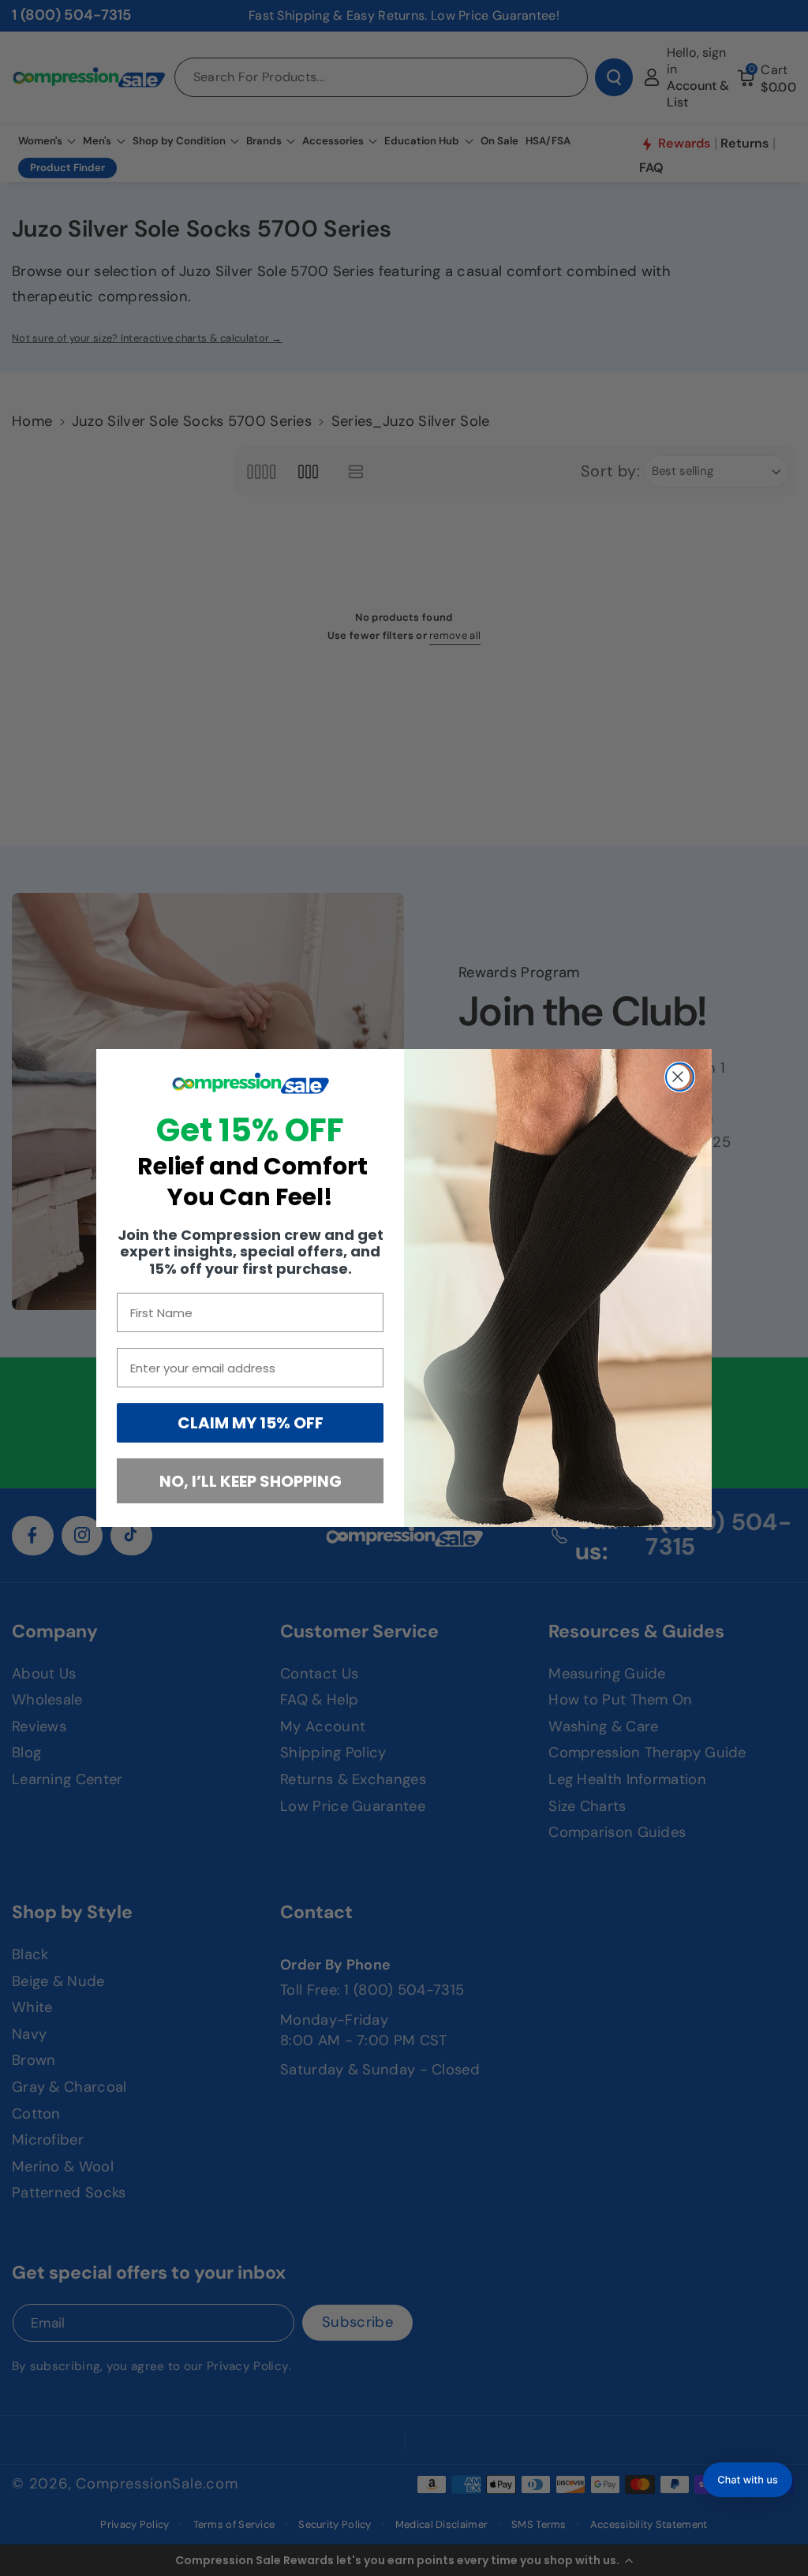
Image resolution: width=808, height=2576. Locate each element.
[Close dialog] (680, 1077)
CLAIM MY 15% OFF (251, 1423)
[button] (748, 2480)
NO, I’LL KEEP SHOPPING (251, 1481)
